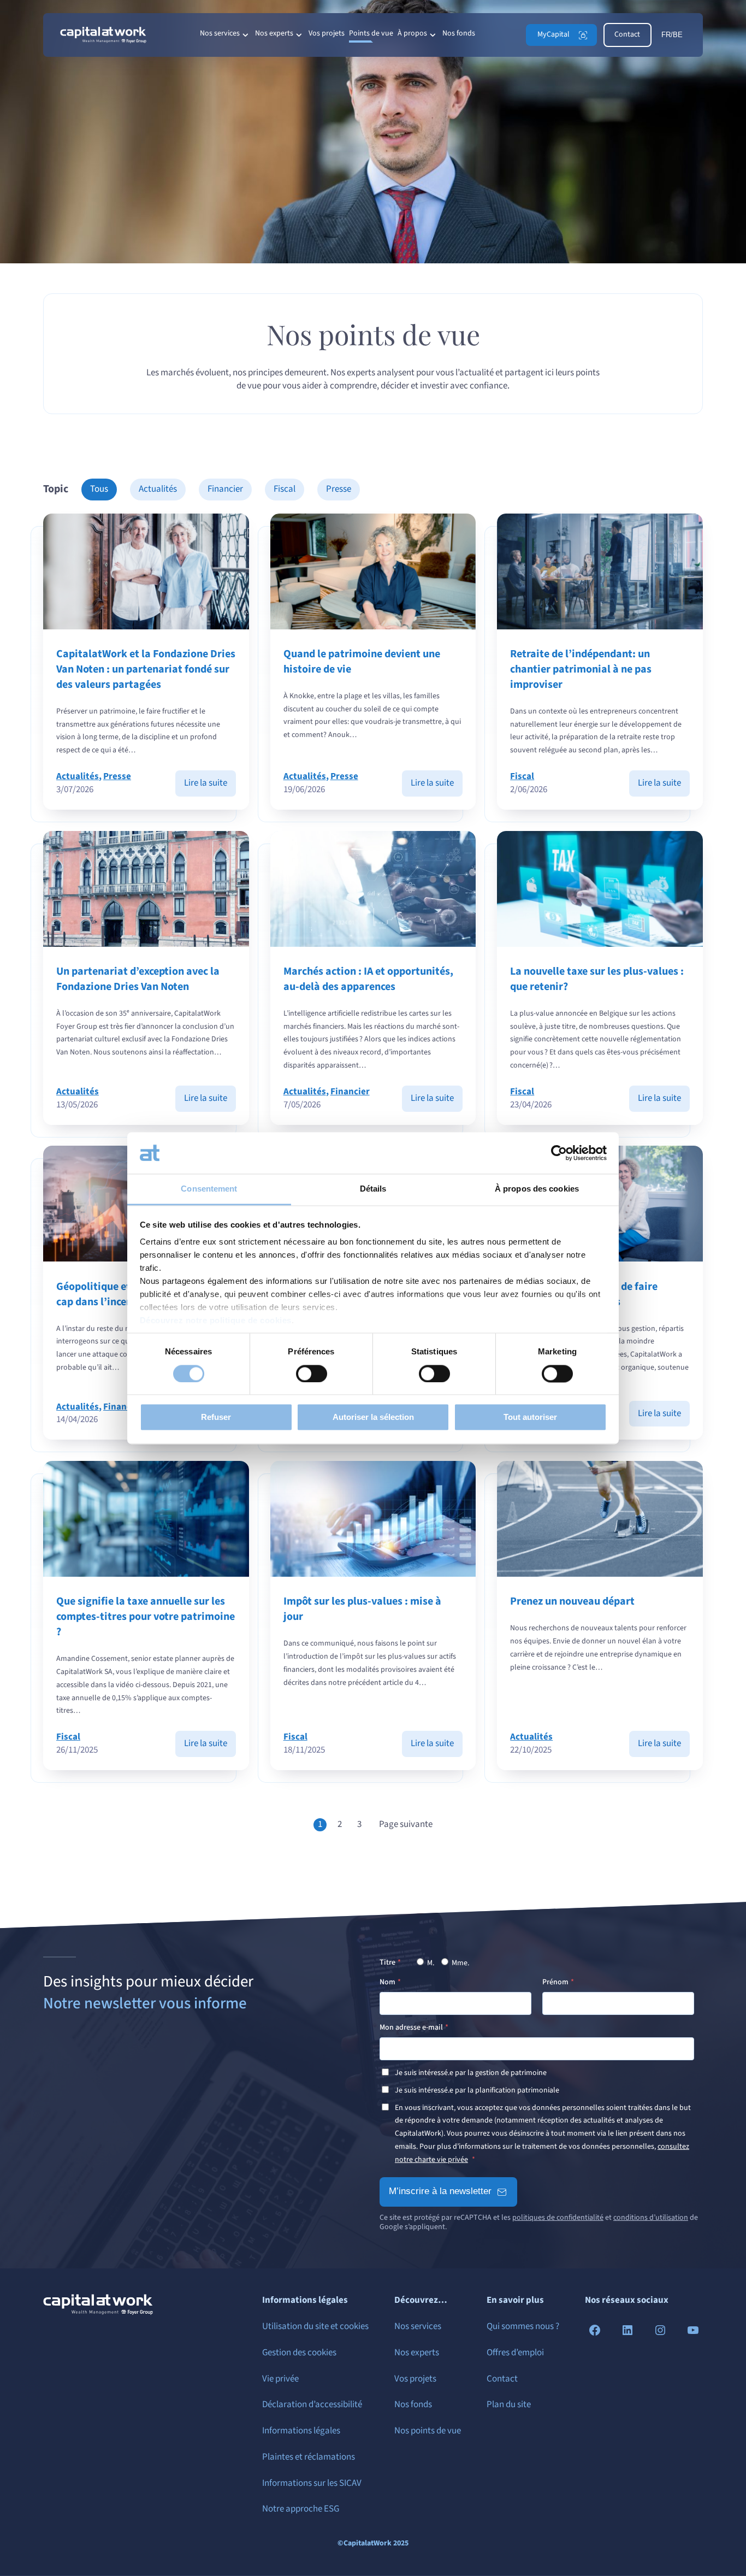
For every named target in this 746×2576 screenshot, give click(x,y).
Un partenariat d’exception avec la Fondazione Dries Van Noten (138, 979)
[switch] (312, 1374)
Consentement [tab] (209, 1189)
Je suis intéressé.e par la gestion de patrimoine (471, 2073)
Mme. (460, 1963)
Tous (99, 489)
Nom (387, 1982)
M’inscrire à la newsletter (440, 2191)
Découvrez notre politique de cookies (216, 1321)
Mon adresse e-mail (411, 2027)
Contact (627, 34)
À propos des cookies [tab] (537, 1189)
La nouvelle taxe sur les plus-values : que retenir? (597, 979)
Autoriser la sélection (373, 1417)
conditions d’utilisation (651, 2218)
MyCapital (553, 34)
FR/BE (672, 35)
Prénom (555, 1982)
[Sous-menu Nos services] (245, 35)
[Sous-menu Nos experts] (299, 35)
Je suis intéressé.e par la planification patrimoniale (477, 2090)
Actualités (158, 489)
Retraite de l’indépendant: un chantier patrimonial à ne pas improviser (581, 669)
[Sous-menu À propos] (433, 35)
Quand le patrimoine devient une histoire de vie (362, 662)
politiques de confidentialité (558, 2218)
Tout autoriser (530, 1417)
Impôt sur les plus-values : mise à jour (362, 1609)
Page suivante (406, 1825)
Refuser (216, 1417)
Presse (339, 489)
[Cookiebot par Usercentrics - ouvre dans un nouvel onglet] (559, 1153)
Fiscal (285, 489)
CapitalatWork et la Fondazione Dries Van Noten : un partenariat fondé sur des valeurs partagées (146, 669)
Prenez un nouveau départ (572, 1601)
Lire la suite (210, 786)
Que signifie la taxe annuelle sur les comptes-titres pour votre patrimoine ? (146, 1617)
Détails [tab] (373, 1189)
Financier (225, 489)
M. (430, 1963)
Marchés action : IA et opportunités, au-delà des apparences (368, 979)
